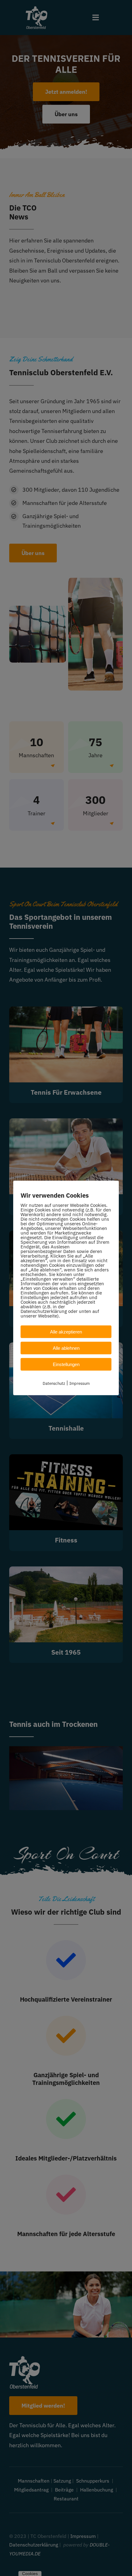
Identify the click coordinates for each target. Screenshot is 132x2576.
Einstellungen (66, 1364)
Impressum (80, 1383)
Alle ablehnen (66, 1348)
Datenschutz (54, 1383)
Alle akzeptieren (66, 1332)
